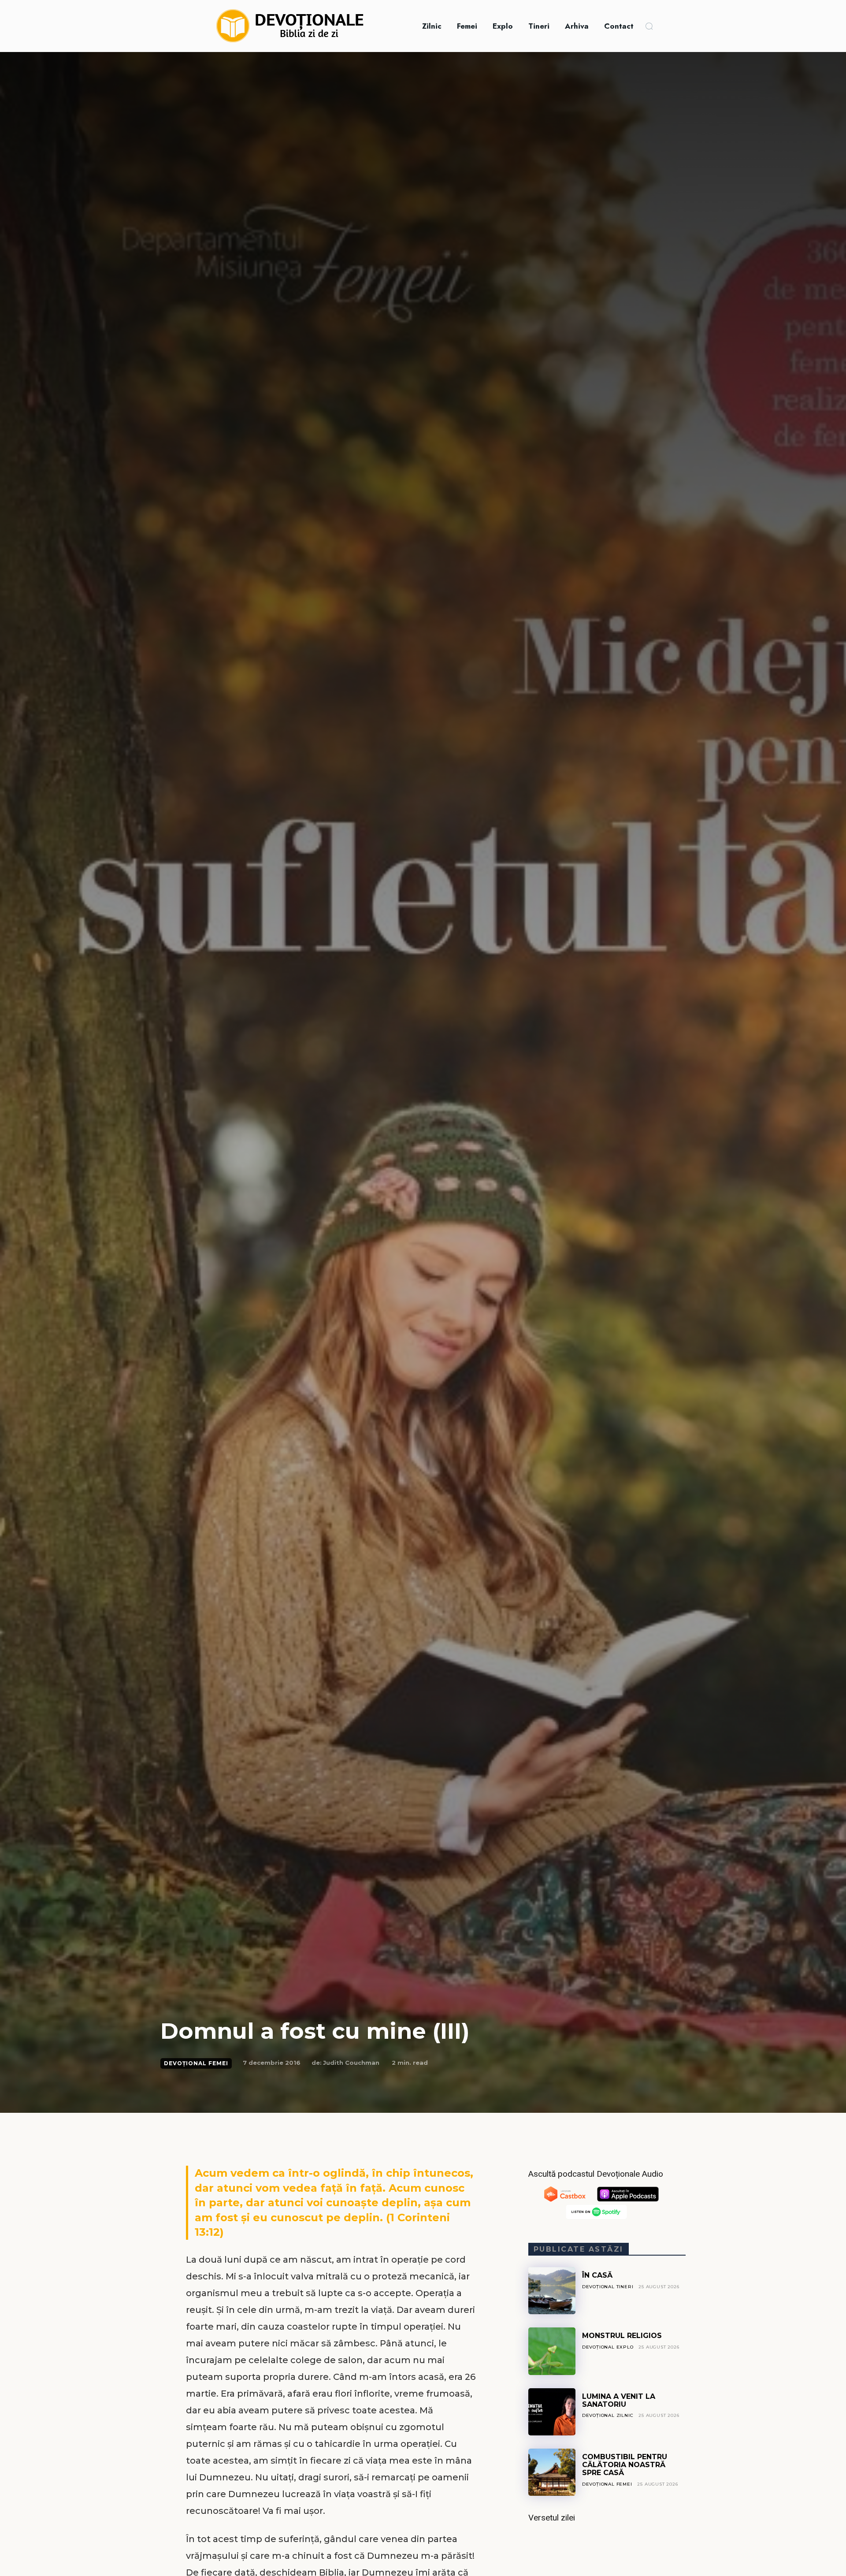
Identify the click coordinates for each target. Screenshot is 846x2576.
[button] (649, 26)
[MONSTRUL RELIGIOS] (552, 2351)
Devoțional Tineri (608, 2287)
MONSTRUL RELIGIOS (622, 2336)
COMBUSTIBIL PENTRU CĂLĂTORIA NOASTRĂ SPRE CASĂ (625, 2465)
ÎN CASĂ (597, 2275)
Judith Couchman (351, 2063)
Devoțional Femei (196, 2063)
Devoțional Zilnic (608, 2415)
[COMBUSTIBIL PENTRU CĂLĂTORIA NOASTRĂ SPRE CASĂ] (552, 2472)
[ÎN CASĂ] (552, 2291)
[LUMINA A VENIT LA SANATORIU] (552, 2412)
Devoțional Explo (608, 2347)
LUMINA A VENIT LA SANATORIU (619, 2400)
